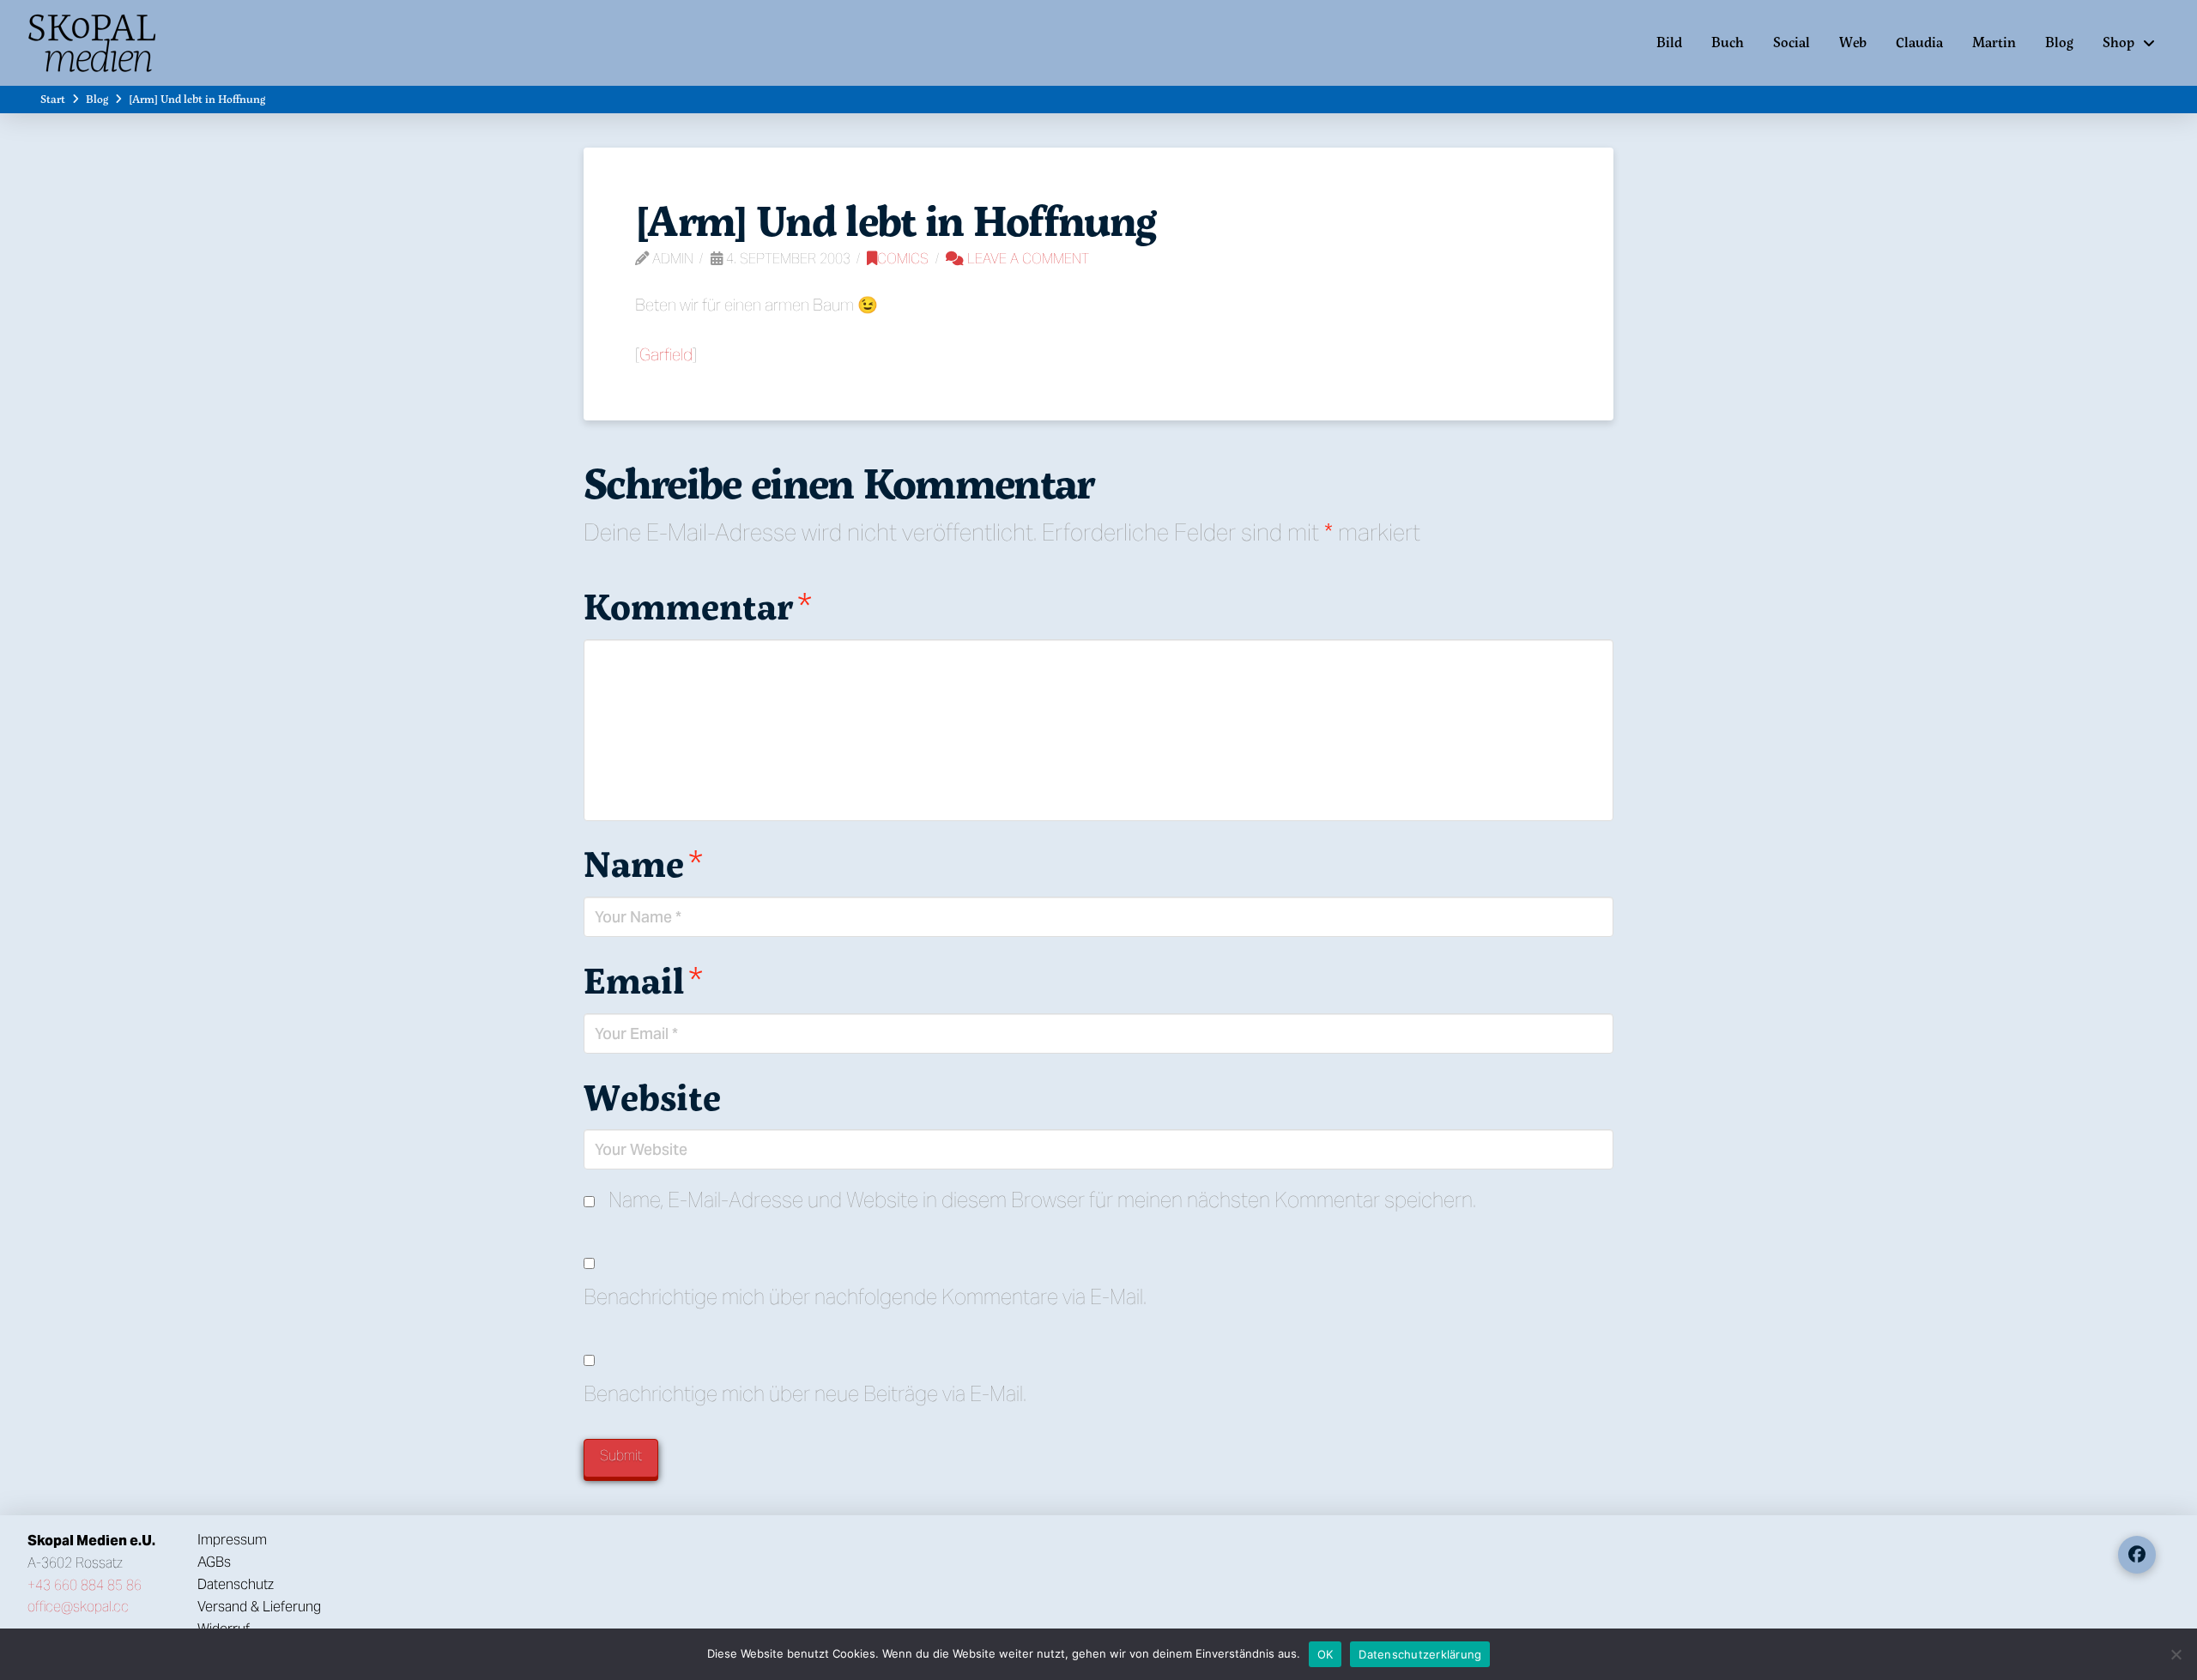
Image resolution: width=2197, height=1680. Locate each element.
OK (1325, 1654)
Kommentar (698, 606)
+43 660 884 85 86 (85, 1585)
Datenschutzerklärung (1420, 1654)
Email (643, 980)
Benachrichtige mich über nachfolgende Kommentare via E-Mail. (865, 1297)
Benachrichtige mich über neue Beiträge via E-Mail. (805, 1394)
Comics (903, 259)
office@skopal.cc (78, 1607)
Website (652, 1097)
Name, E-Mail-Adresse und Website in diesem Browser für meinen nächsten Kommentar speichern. (1042, 1200)
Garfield (666, 354)
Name (643, 863)
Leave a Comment (1026, 259)
